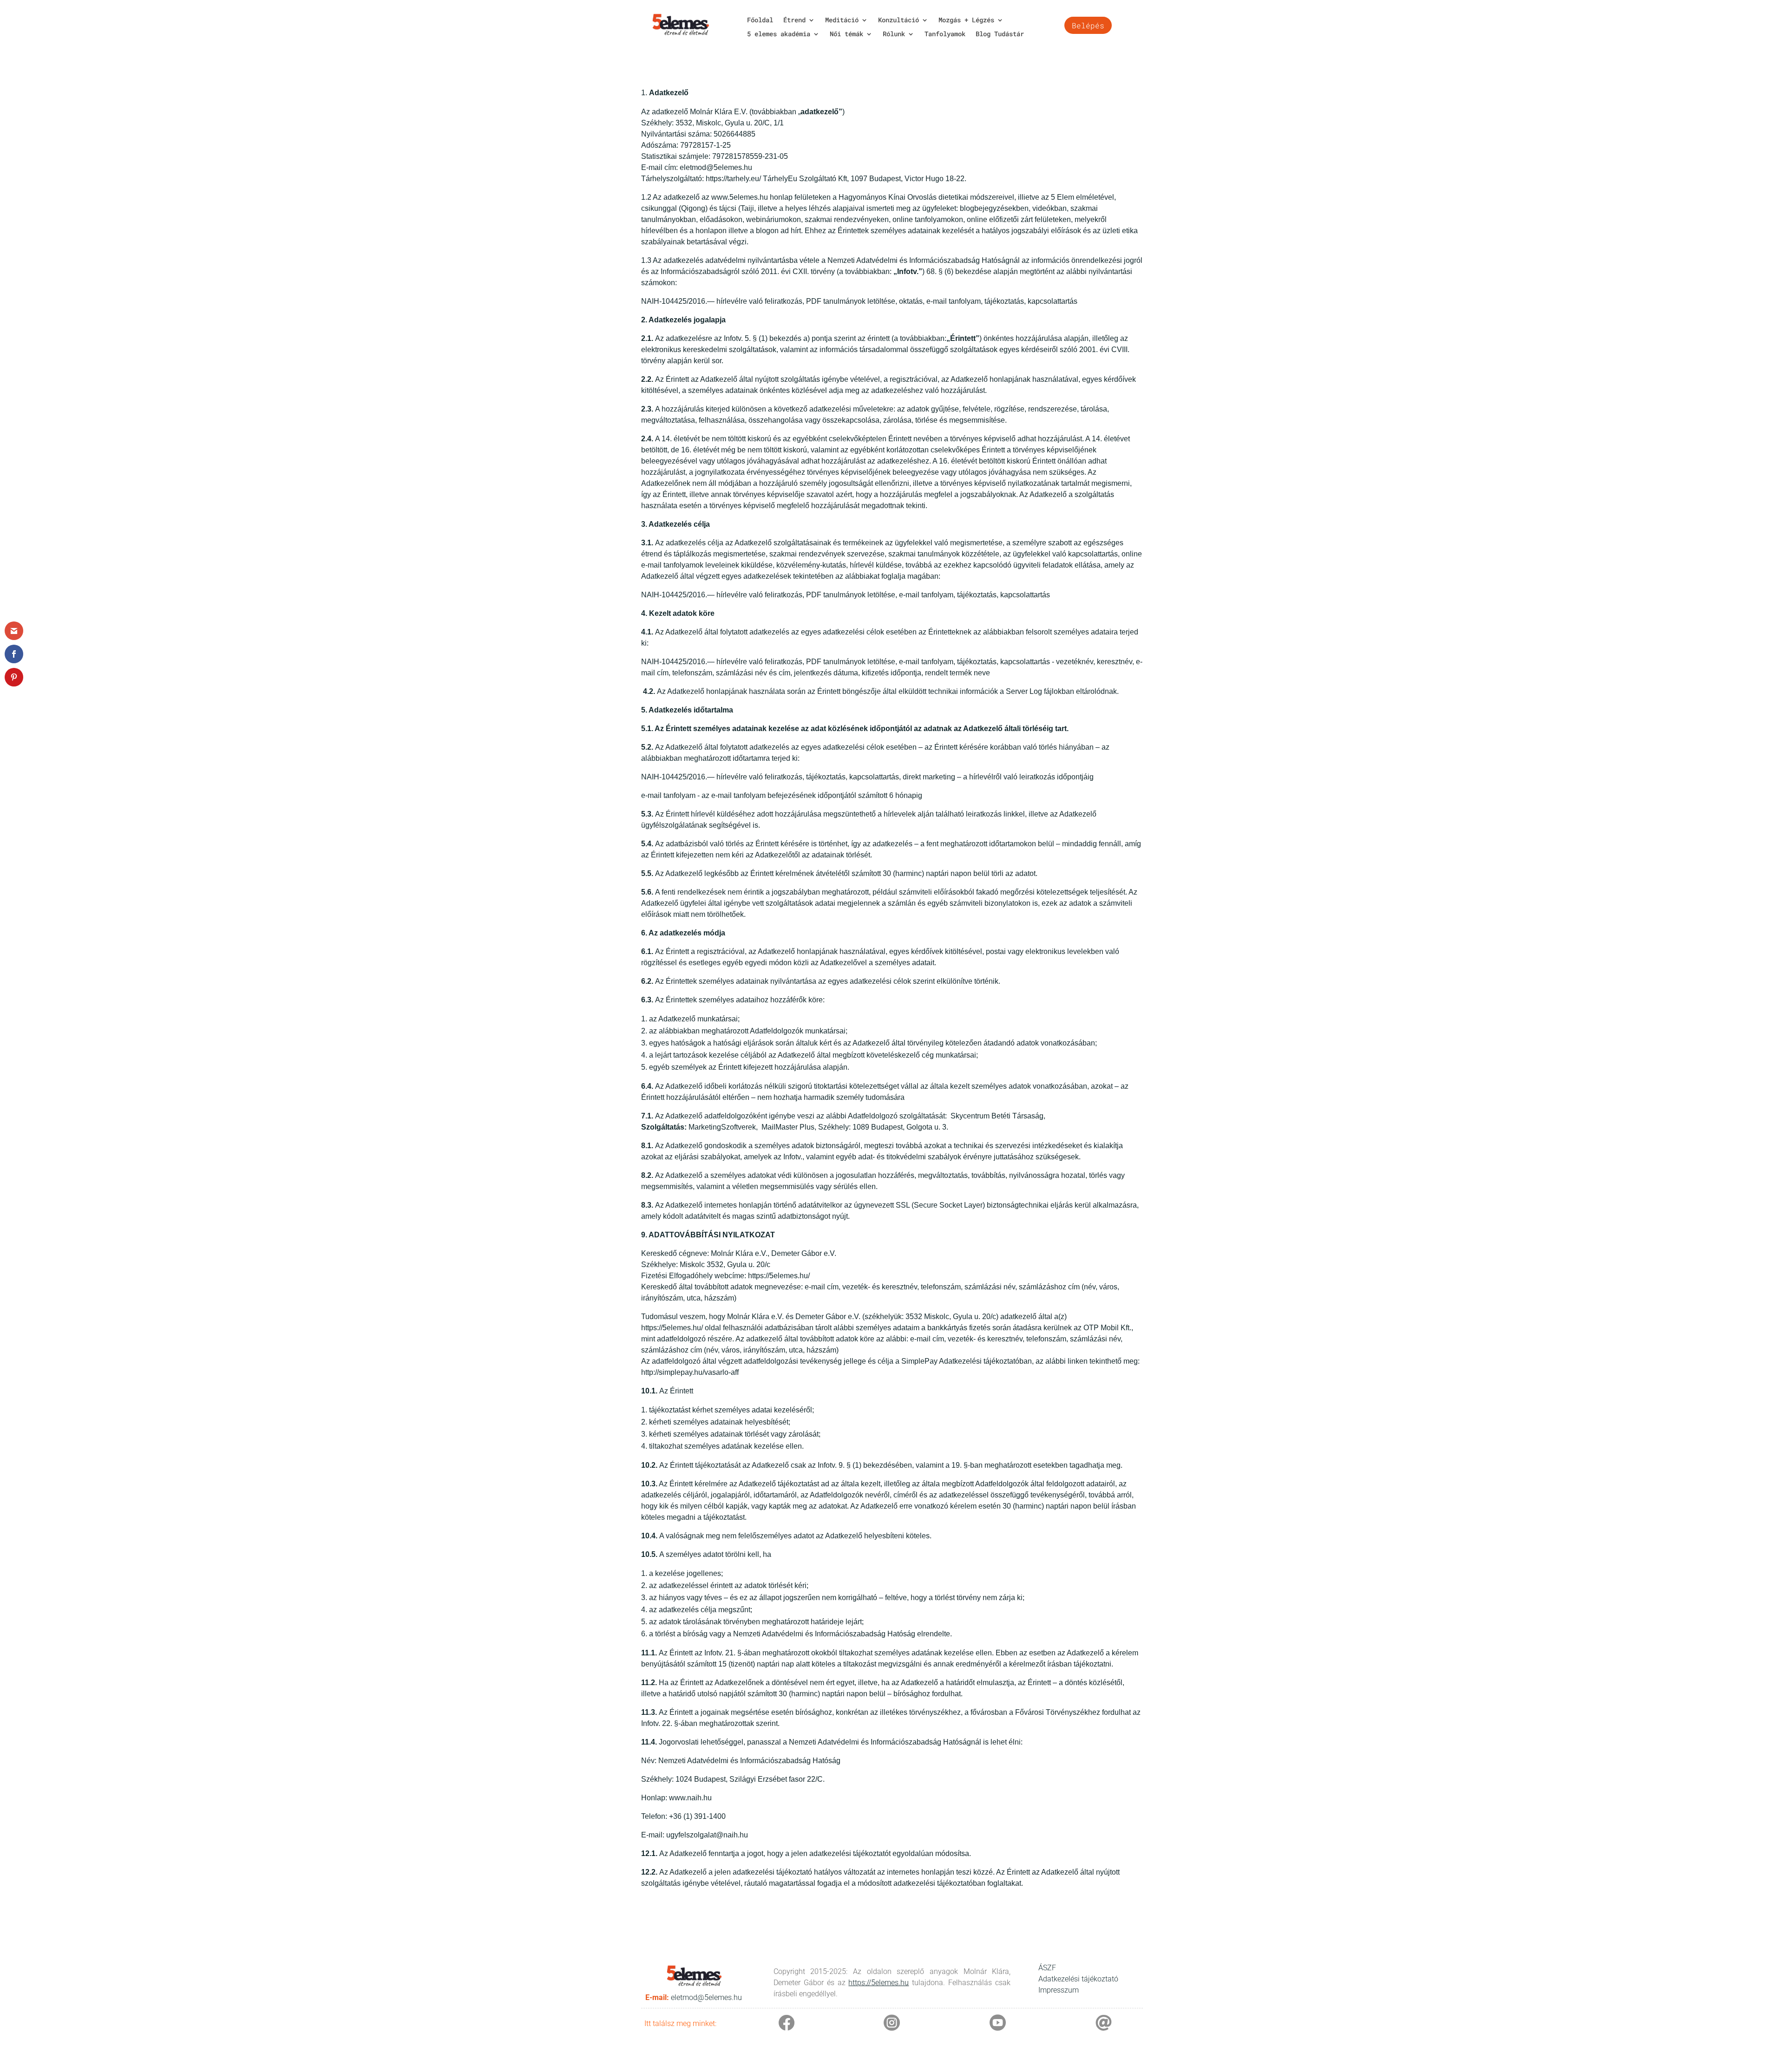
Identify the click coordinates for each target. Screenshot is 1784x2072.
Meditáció (842, 20)
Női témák (846, 34)
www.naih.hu (690, 1798)
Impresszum (1059, 1990)
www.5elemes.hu (740, 197)
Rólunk (894, 34)
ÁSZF (1047, 1968)
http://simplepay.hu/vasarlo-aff (690, 1372)
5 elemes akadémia (779, 34)
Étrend (794, 20)
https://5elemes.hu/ (779, 1276)
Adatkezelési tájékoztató (1078, 1979)
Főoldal (760, 20)
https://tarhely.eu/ (733, 179)
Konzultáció (899, 20)
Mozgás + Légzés (966, 20)
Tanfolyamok (945, 34)
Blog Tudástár (1000, 34)
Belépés (1088, 25)
